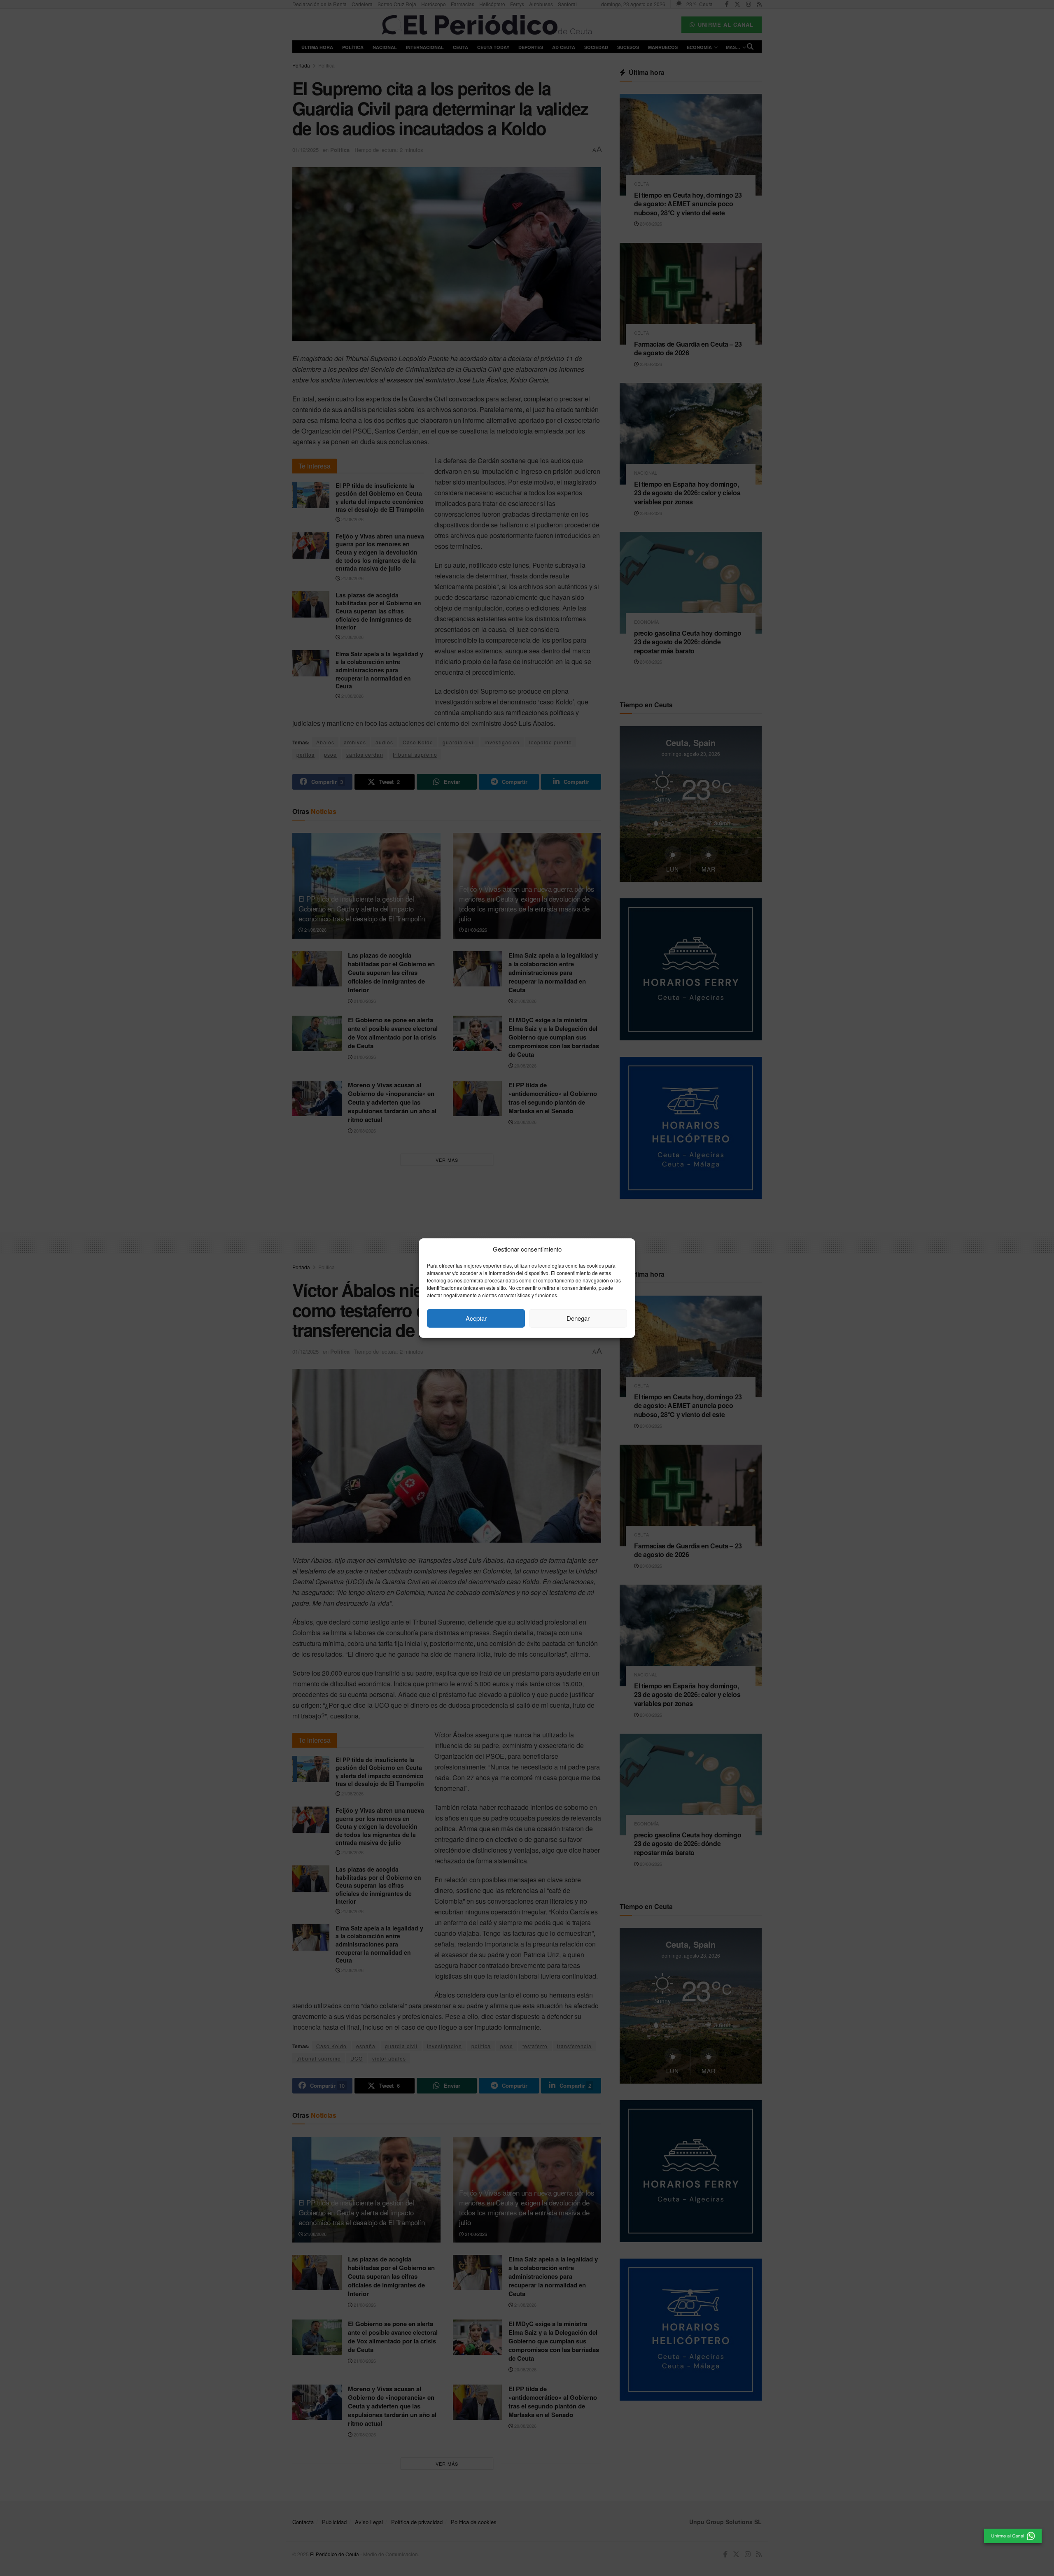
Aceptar (476, 1318)
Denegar (578, 1318)
